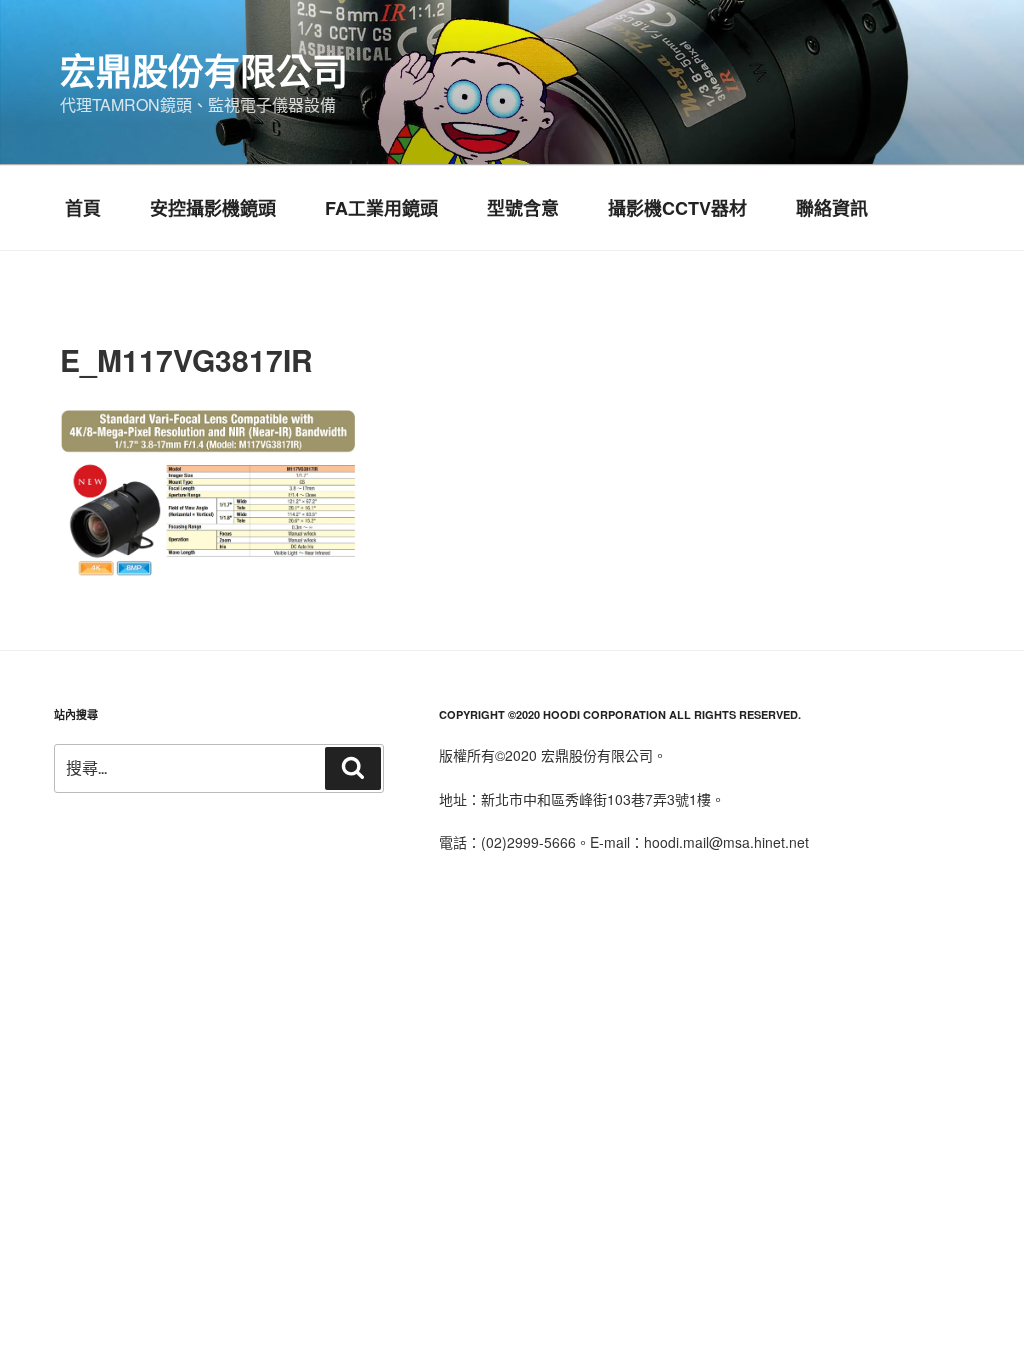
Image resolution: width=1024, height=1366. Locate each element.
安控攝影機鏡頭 (213, 208)
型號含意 (523, 208)
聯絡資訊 (832, 208)
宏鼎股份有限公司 (204, 70)
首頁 (83, 208)
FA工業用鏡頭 (381, 208)
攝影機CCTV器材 (677, 208)
